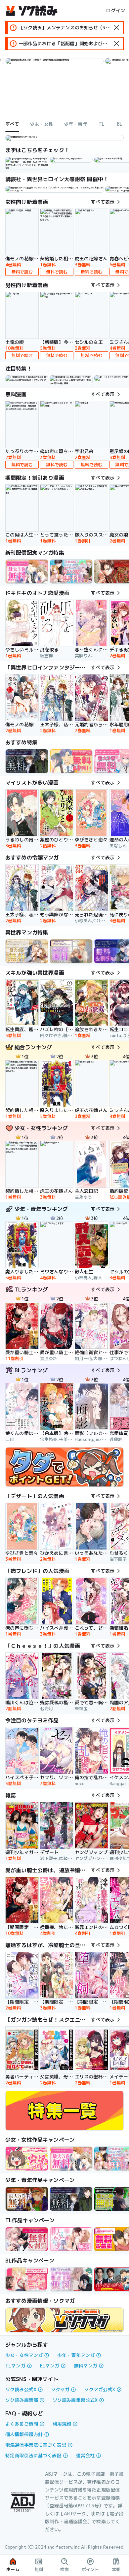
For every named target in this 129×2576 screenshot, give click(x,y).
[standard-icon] (116, 28)
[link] (71, 160)
